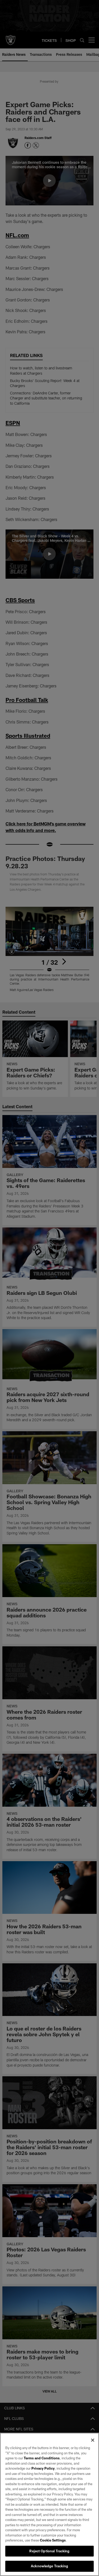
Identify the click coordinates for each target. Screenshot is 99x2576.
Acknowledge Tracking (49, 2566)
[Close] (93, 2440)
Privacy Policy (43, 2468)
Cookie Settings (53, 2540)
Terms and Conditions (42, 2458)
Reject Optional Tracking (49, 2551)
